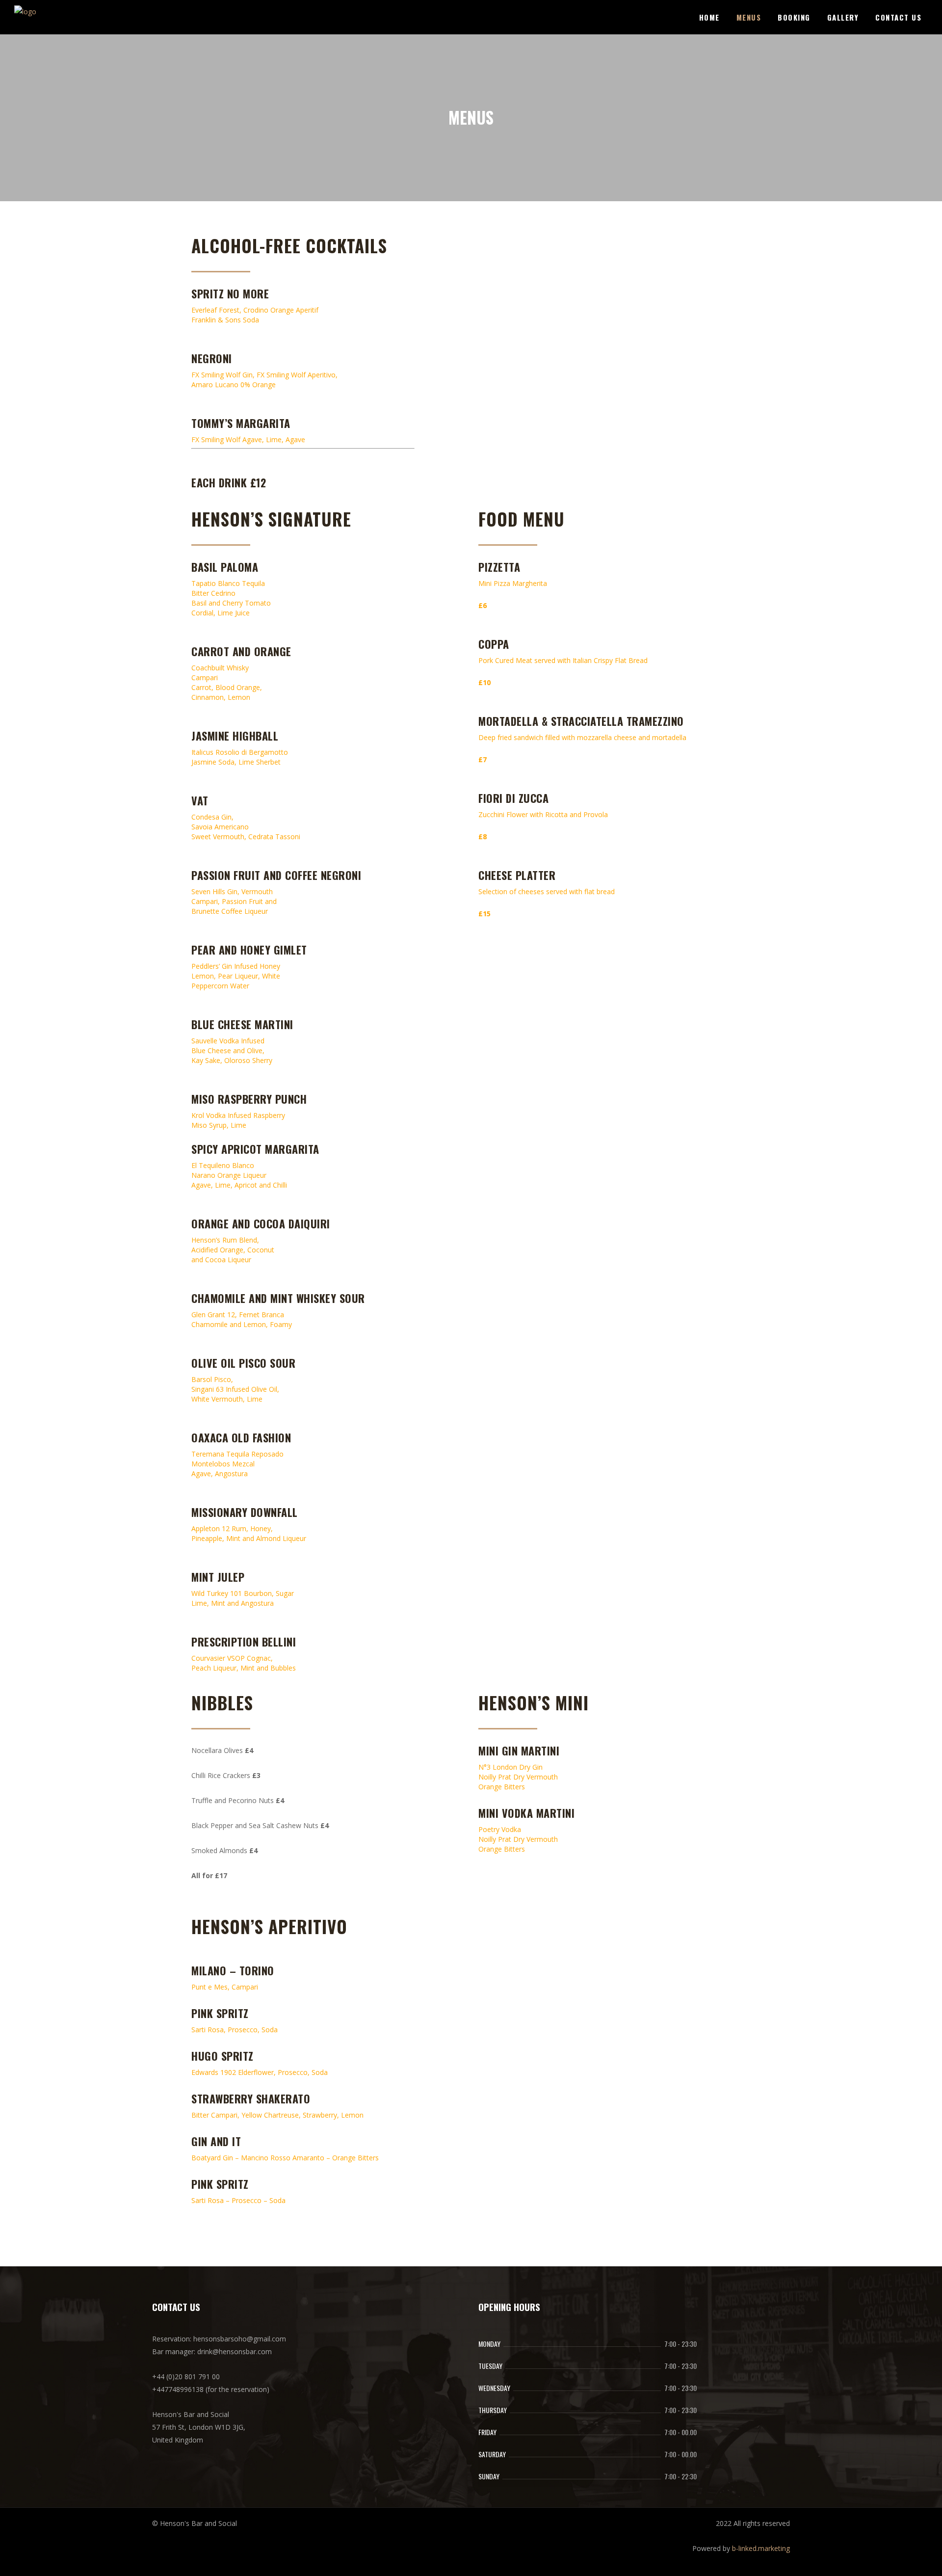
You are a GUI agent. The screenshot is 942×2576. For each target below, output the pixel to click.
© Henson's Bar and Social (195, 2523)
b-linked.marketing (761, 2548)
